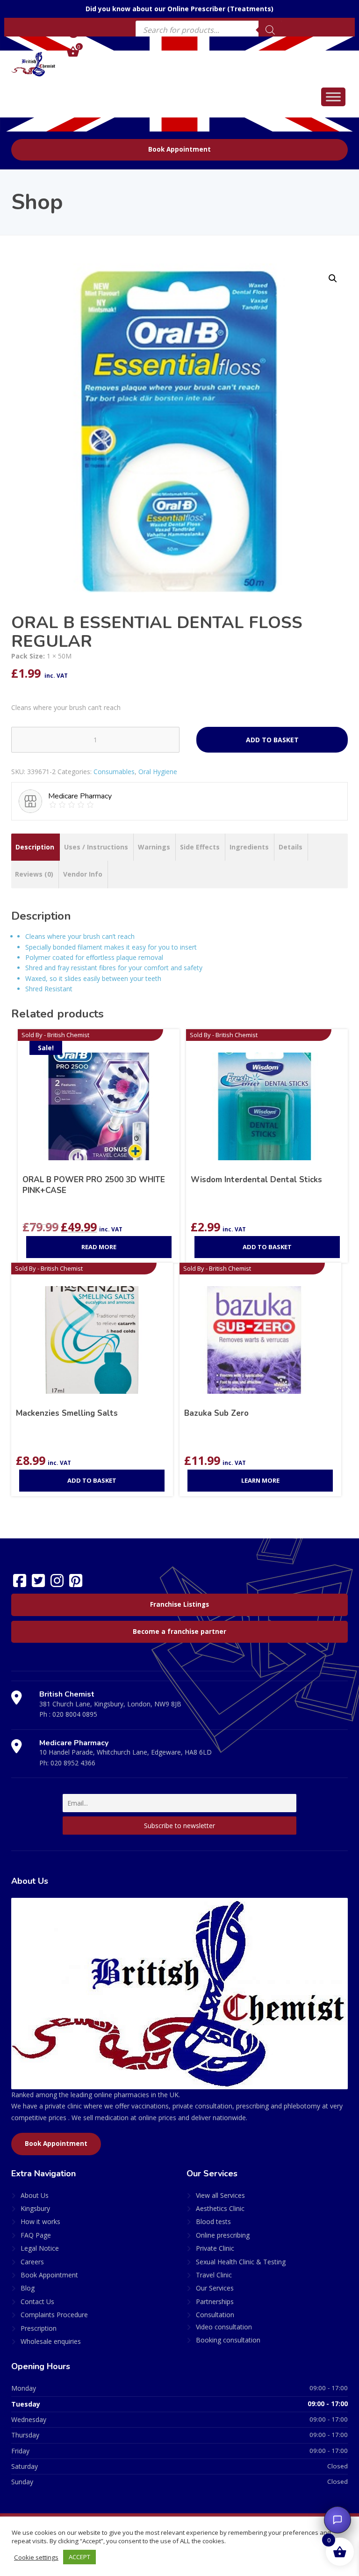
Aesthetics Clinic (220, 2208)
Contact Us (37, 2302)
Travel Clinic (214, 2275)
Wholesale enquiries (51, 2341)
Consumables (114, 772)
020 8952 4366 (73, 1763)
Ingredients (249, 847)
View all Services (220, 2195)
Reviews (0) (34, 874)
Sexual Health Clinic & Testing (241, 2262)
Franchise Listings (179, 1604)
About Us (35, 2195)
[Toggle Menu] (333, 97)
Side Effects (200, 847)
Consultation (215, 2315)
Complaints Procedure (54, 2315)
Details (291, 847)
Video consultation (224, 2327)
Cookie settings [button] (36, 2557)
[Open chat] (337, 2520)
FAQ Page (36, 2235)
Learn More (260, 1480)
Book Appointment (179, 149)
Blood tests (213, 2221)
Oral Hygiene (158, 772)
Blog (28, 2288)
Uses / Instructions (96, 847)
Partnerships (215, 2302)
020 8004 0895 (75, 1714)
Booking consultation (228, 2340)
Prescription (39, 2328)
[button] (333, 278)
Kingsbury (35, 2208)
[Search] (270, 30)
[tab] (35, 847)
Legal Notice (40, 2248)
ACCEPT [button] (79, 2557)
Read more (99, 1247)
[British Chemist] (33, 64)
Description (35, 847)
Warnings (154, 847)
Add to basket (272, 740)
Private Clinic (215, 2248)
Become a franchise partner (179, 1632)
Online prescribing (223, 2235)
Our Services (215, 2288)
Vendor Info (83, 874)
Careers (32, 2262)
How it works (40, 2221)
